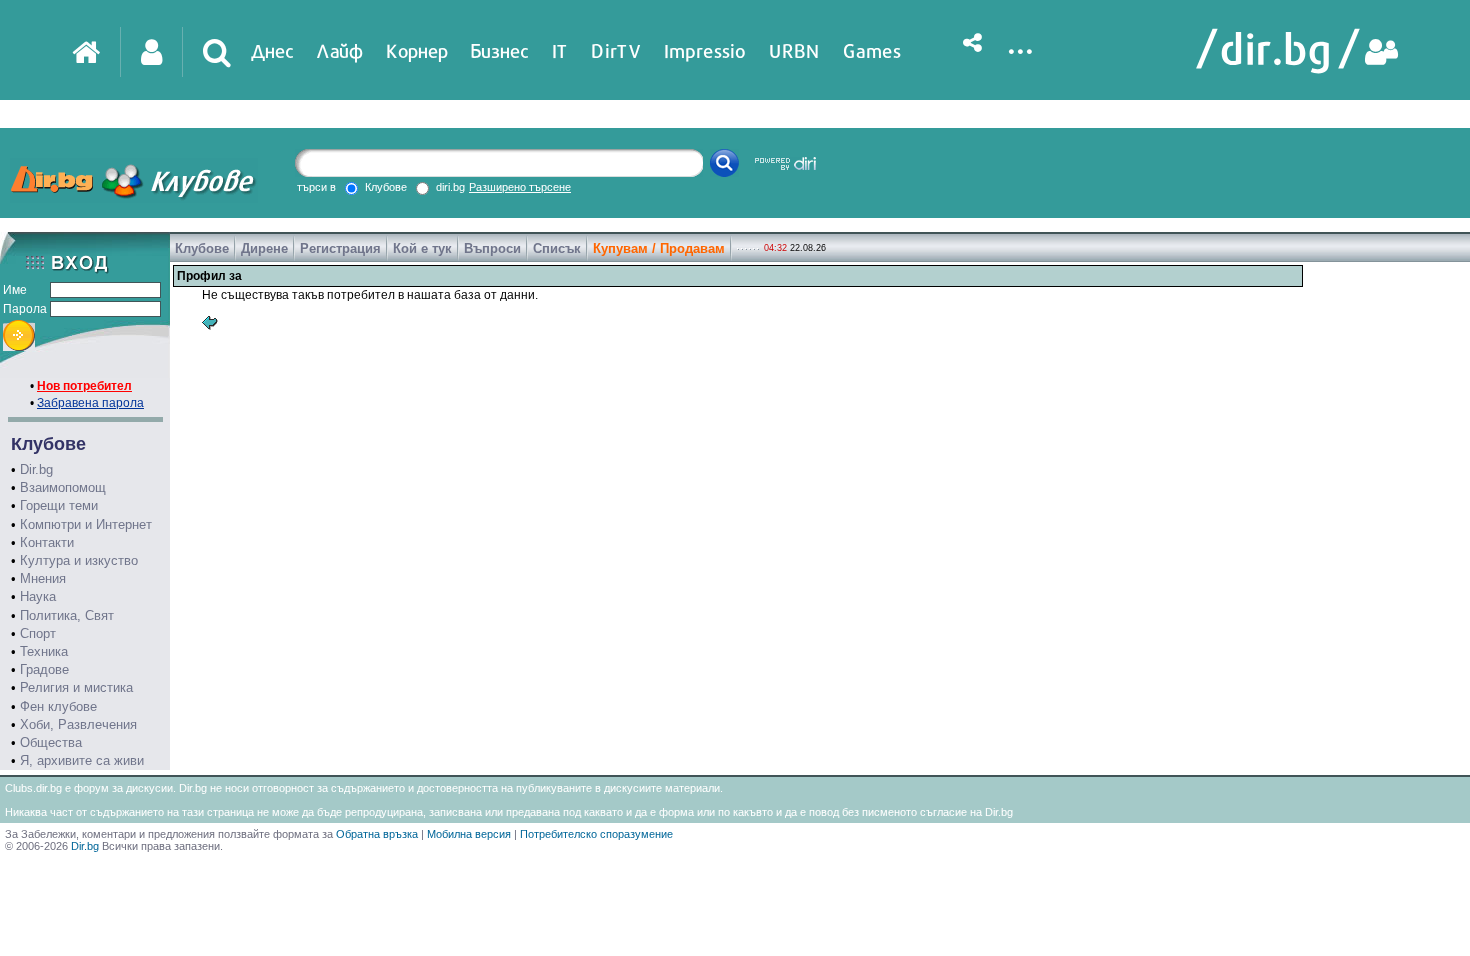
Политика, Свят (67, 615)
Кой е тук (422, 248)
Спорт (38, 633)
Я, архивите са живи (82, 760)
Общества (51, 742)
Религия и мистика (76, 687)
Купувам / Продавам (659, 248)
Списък (557, 248)
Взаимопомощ (63, 487)
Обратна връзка (377, 834)
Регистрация (340, 248)
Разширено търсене (520, 187)
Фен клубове (58, 706)
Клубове (202, 248)
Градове (44, 669)
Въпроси (492, 248)
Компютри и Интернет (86, 524)
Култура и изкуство (79, 560)
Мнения (43, 578)
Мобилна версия (469, 834)
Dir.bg (36, 469)
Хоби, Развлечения (78, 724)
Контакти (47, 542)
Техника (44, 651)
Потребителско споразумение (596, 834)
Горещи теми (59, 505)
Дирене (264, 248)
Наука (38, 596)
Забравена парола (90, 403)
